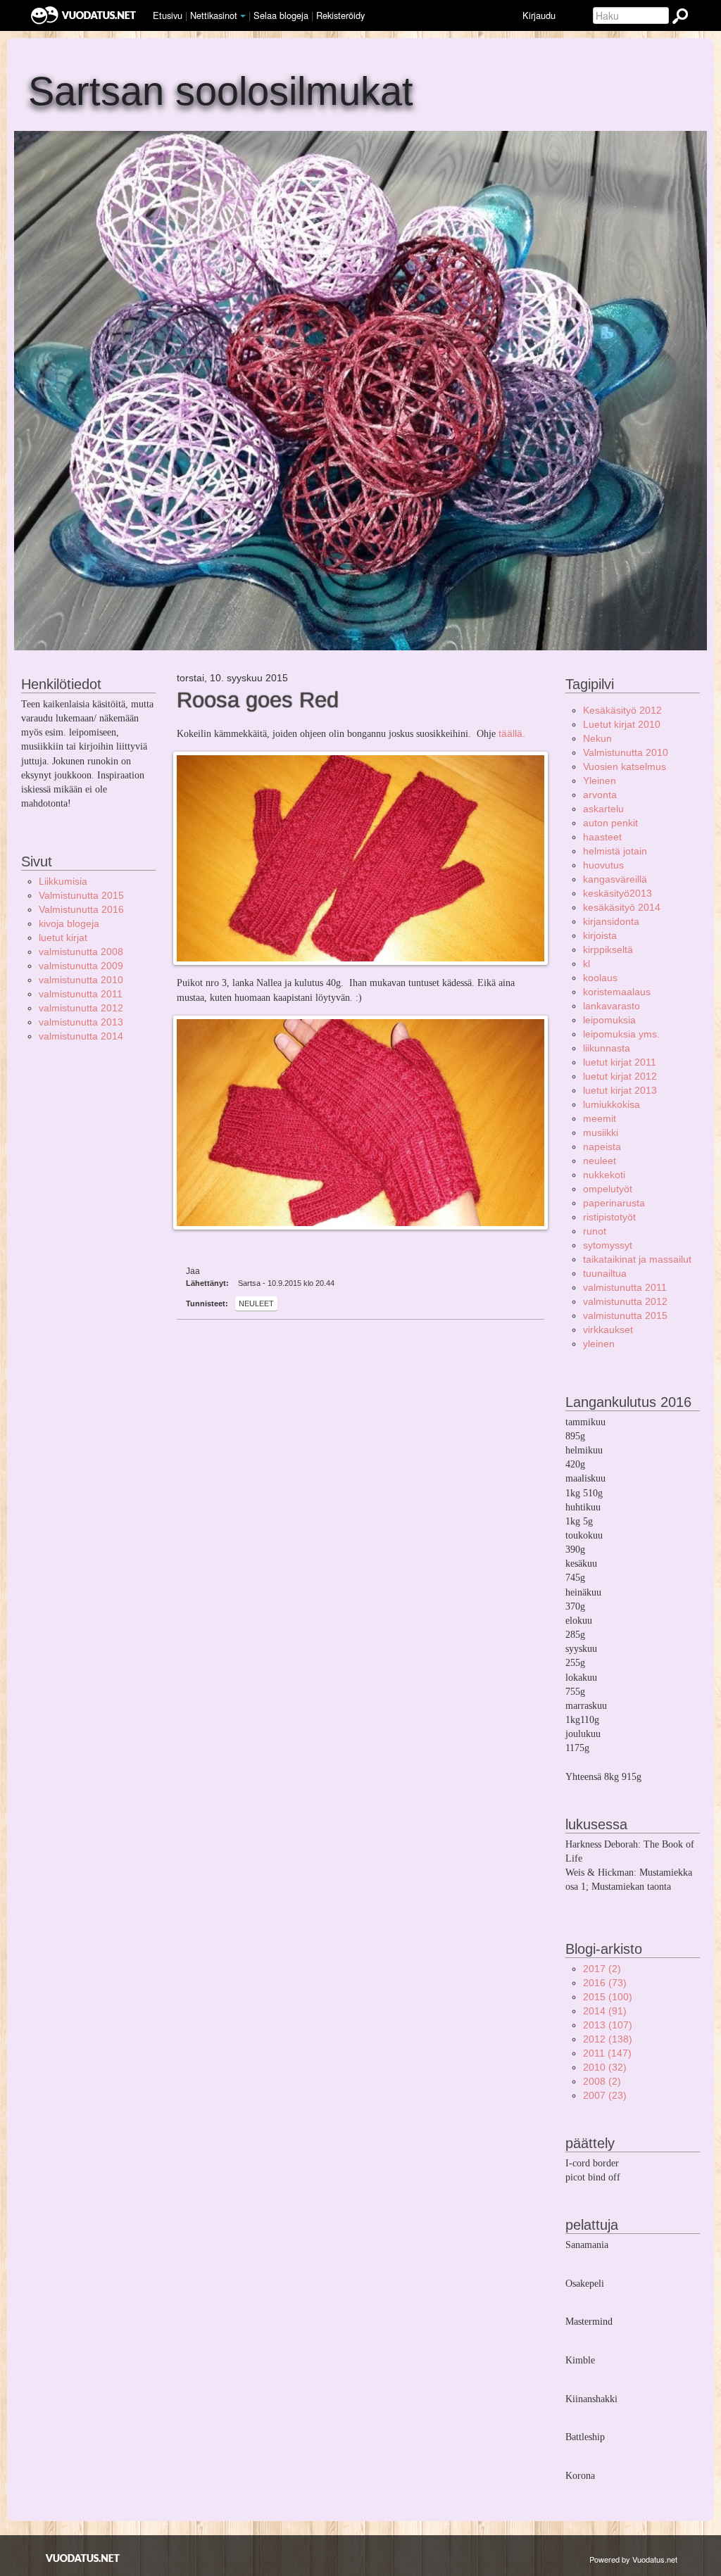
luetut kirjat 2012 (620, 1076)
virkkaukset (608, 1330)
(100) (608, 1997)
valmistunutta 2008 (81, 952)
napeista (602, 1147)
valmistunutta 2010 (81, 980)
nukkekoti (604, 1175)
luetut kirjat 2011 (620, 1062)
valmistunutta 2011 (81, 994)
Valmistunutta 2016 (81, 909)
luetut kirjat (63, 937)
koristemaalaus (617, 992)
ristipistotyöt (609, 1217)
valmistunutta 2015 (625, 1315)
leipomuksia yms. (621, 1034)
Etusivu (168, 15)
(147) (607, 2053)
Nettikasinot (214, 15)
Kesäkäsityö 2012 (622, 710)
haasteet (602, 837)
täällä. (513, 733)
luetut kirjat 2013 (620, 1090)
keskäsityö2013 (617, 893)
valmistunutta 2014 (81, 1036)
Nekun (597, 738)
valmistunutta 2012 (81, 1008)
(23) (605, 2095)
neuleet (256, 1303)
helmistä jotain (615, 851)
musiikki (601, 1132)
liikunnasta (607, 1048)
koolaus (600, 978)
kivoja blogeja (69, 923)
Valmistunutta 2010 (626, 752)
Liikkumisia (63, 881)
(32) (605, 2067)
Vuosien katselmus (625, 766)
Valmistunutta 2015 (81, 895)
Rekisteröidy (340, 15)
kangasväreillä (615, 879)
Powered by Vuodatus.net (633, 2559)
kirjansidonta (611, 921)
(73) (605, 1983)
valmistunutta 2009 (81, 966)
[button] (243, 16)
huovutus (603, 865)
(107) (608, 2025)
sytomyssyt (608, 1245)
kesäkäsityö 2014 (622, 907)
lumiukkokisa (612, 1104)
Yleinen (600, 781)
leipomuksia (609, 1020)
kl (587, 964)
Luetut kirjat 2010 (622, 724)
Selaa (281, 15)
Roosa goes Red (258, 700)
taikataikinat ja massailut (637, 1259)
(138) (608, 2039)
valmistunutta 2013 (81, 1022)
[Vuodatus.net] (83, 2558)
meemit (600, 1118)
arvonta (600, 795)
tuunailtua (605, 1273)
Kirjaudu (539, 15)
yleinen (599, 1344)
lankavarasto (612, 1006)
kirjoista (600, 935)
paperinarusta (614, 1203)
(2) (602, 1969)
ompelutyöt (608, 1189)
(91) (605, 2011)
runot (595, 1231)
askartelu (603, 809)
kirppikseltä (608, 949)
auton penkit (610, 823)
